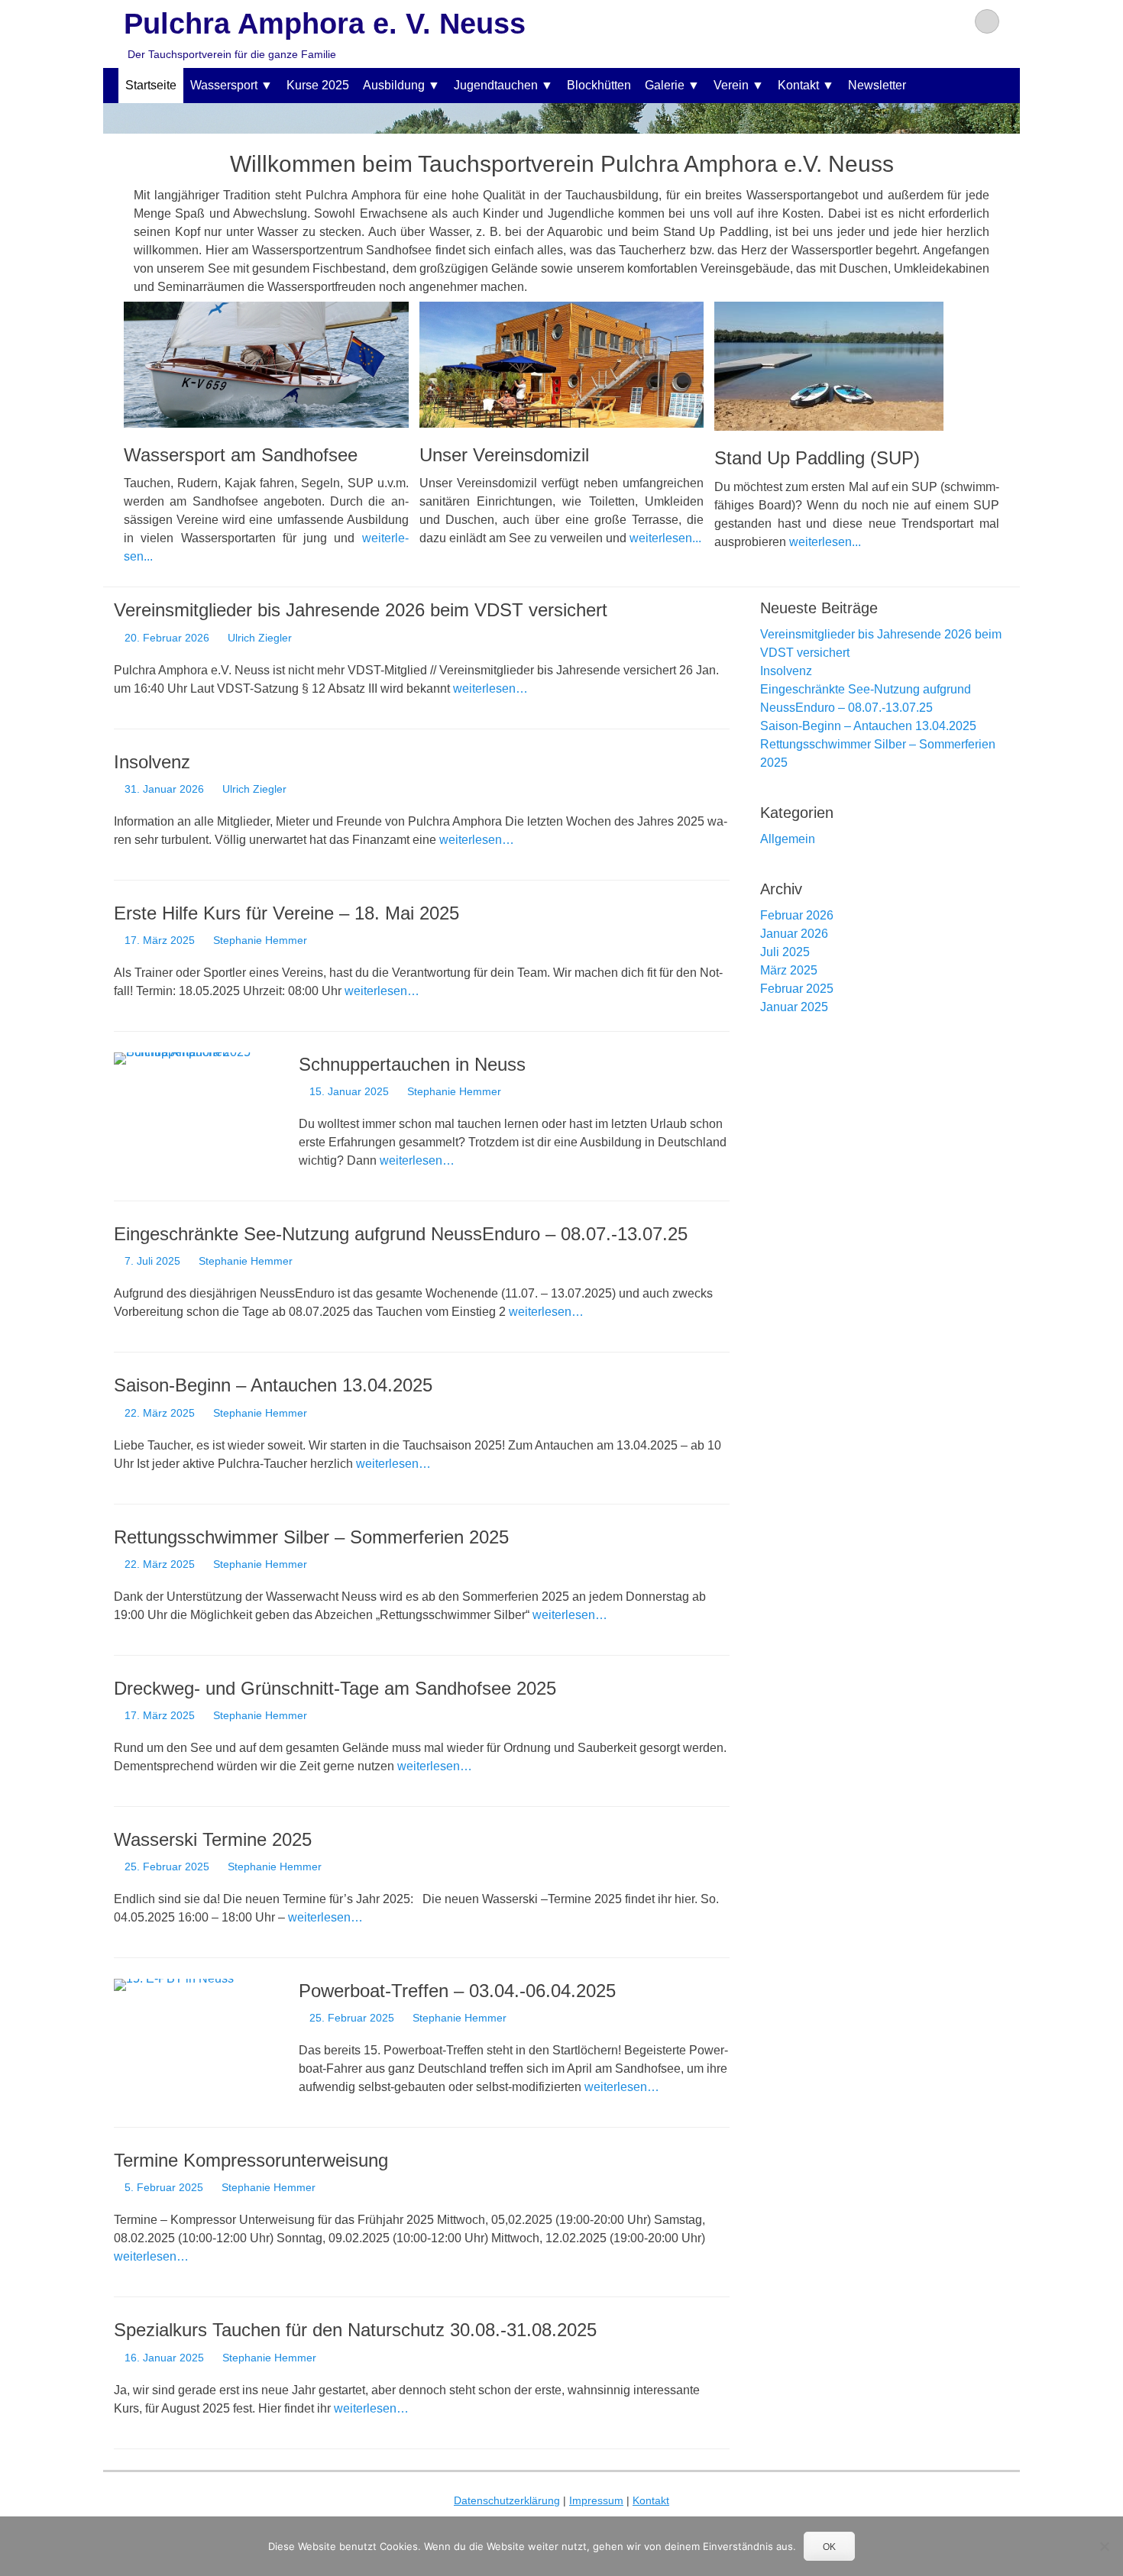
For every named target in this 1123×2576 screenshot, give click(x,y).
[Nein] (1104, 2546)
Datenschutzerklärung (507, 2500)
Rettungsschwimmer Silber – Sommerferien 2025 (311, 1537)
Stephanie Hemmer (260, 940)
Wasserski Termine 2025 (213, 1839)
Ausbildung (394, 85)
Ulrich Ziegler (260, 638)
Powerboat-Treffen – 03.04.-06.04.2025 (457, 1991)
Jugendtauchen (496, 85)
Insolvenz (152, 762)
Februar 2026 (797, 915)
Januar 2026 (794, 934)
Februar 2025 (797, 989)
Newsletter (877, 85)
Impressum (596, 2500)
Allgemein (788, 839)
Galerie (665, 85)
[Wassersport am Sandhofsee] (266, 365)
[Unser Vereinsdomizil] (562, 365)
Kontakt (798, 85)
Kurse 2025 (318, 85)
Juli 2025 (785, 952)
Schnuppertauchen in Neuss (412, 1064)
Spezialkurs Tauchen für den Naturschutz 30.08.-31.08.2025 (355, 2330)
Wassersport (224, 85)
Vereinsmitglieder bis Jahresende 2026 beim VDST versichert (361, 610)
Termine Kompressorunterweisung (251, 2160)
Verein (731, 85)
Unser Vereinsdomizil (504, 455)
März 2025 (789, 970)
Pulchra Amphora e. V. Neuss (325, 24)
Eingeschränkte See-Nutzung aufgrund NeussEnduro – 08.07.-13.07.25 (401, 1234)
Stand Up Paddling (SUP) (817, 458)
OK (829, 2547)
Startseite (151, 85)
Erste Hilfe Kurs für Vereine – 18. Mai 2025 (286, 913)
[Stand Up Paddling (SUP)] (857, 366)
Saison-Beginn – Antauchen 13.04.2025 (273, 1385)
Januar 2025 (794, 1007)
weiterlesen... (665, 538)
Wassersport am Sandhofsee (241, 455)
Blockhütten (599, 85)
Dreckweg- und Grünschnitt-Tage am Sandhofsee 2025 (335, 1688)
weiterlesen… (490, 688)
